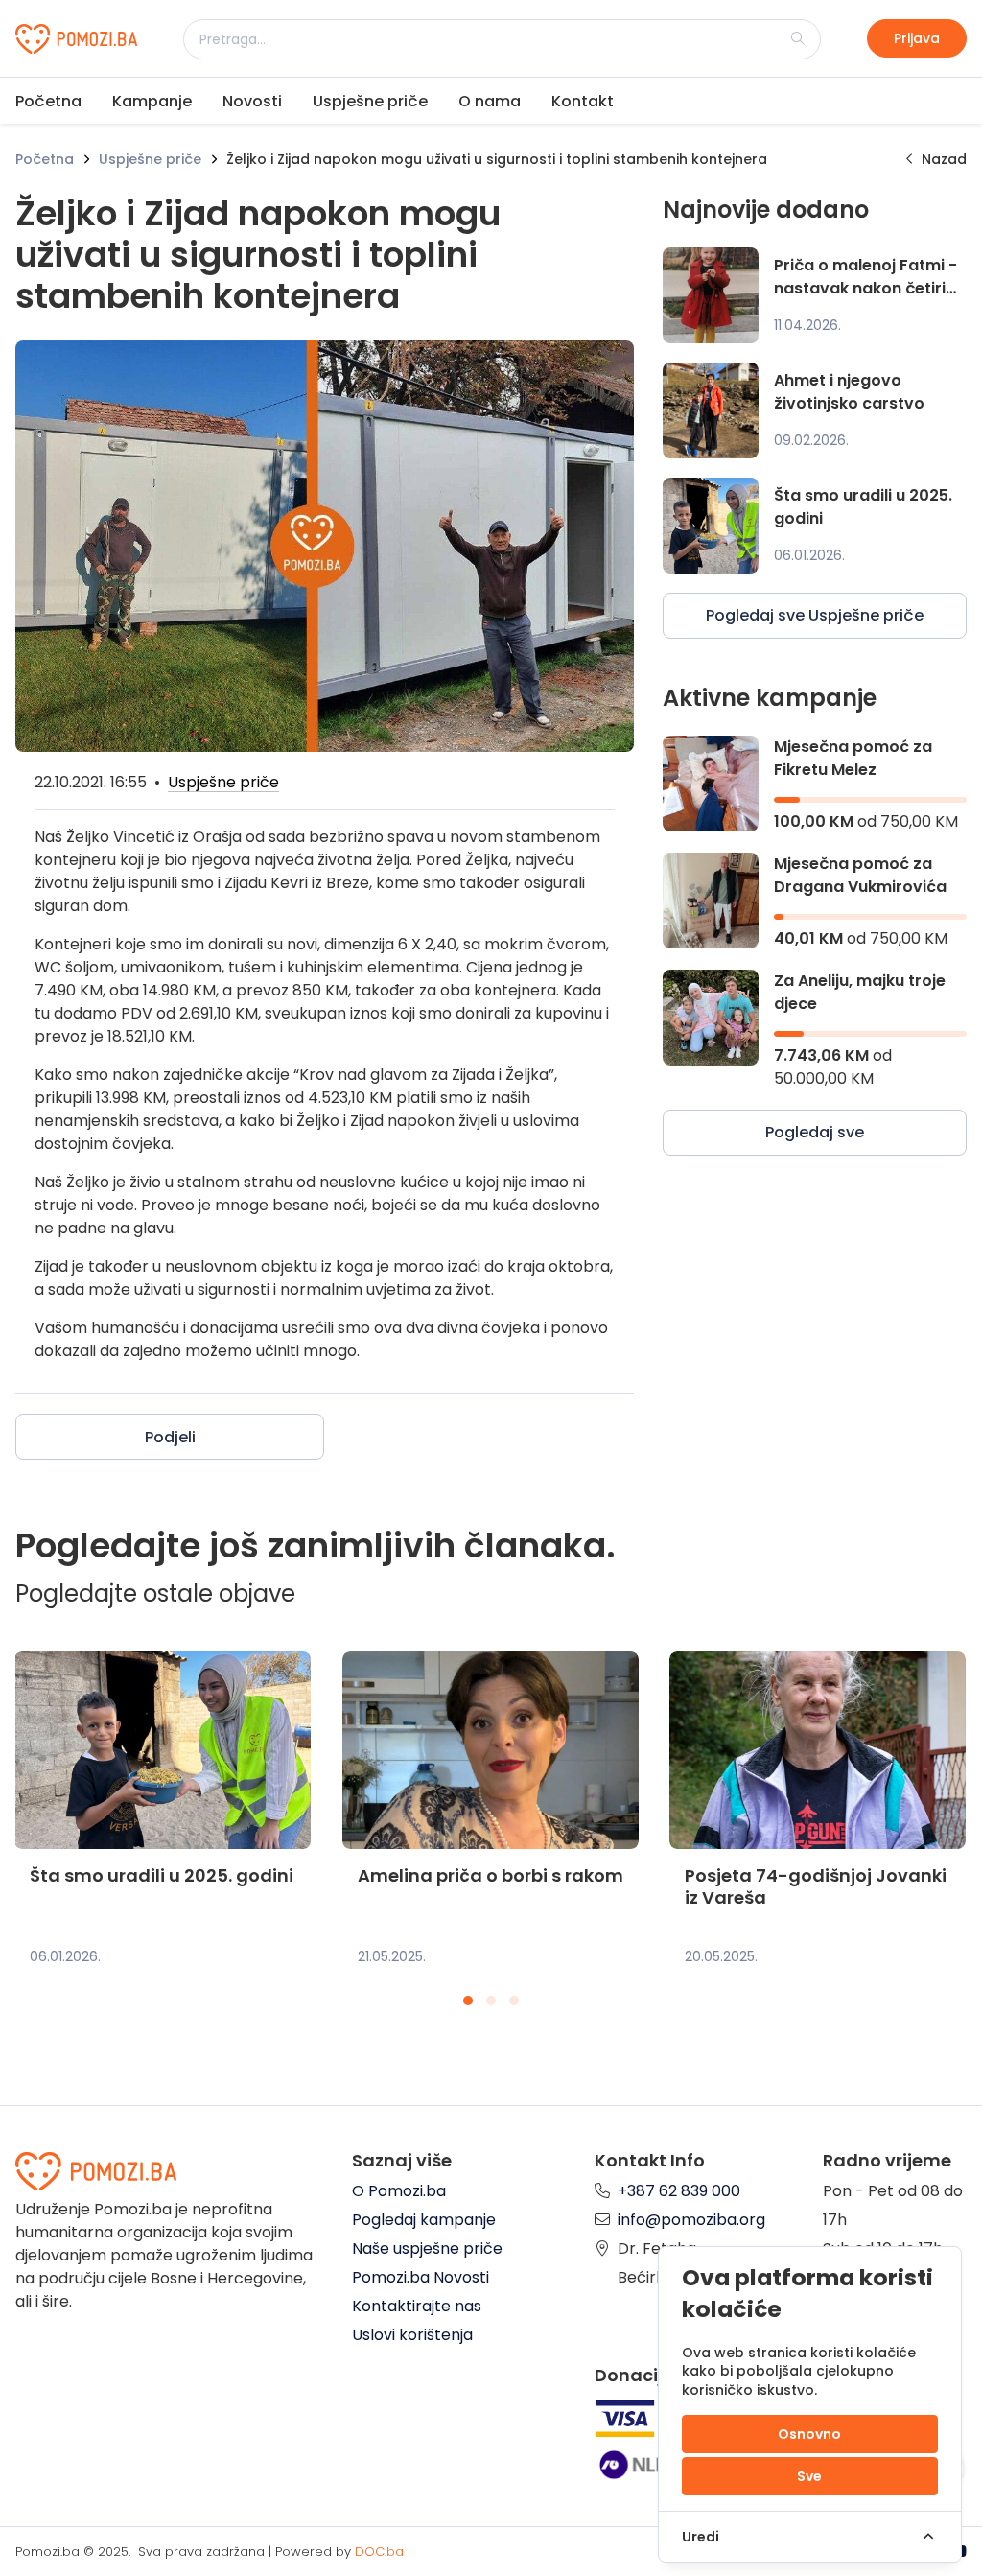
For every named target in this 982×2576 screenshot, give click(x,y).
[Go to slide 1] (468, 2001)
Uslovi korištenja (412, 2335)
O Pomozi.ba (399, 2191)
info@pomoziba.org (691, 2220)
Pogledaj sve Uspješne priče (815, 615)
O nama (490, 101)
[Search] (798, 38)
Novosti (252, 101)
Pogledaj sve (815, 1132)
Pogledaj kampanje (424, 2220)
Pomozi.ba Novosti (421, 2277)
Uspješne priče (370, 101)
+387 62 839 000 (679, 2191)
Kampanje (152, 101)
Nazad (944, 159)
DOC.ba (379, 2552)
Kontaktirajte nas (417, 2306)
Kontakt (583, 101)
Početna (48, 101)
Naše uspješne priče (427, 2248)
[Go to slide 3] (514, 2001)
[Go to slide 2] (491, 2001)
